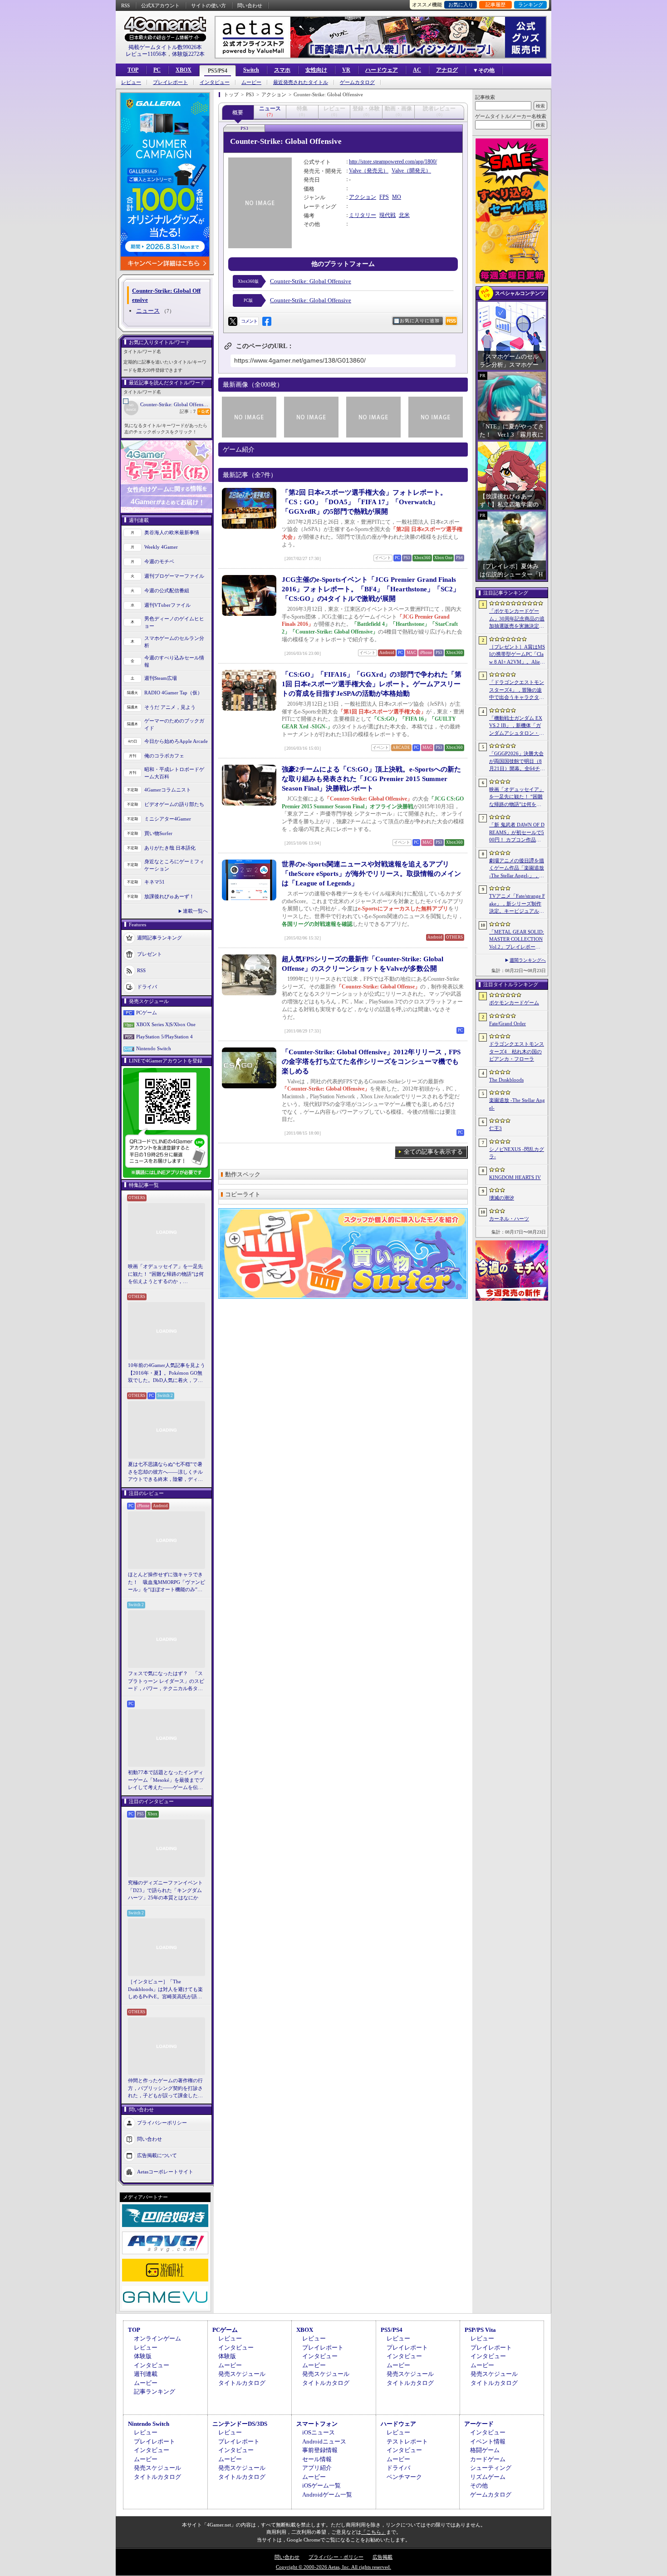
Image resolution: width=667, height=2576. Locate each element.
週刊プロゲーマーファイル (174, 576)
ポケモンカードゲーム (514, 1003)
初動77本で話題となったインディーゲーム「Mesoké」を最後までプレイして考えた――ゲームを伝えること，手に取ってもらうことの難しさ (166, 1780)
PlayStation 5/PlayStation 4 (164, 1037)
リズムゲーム (488, 2477)
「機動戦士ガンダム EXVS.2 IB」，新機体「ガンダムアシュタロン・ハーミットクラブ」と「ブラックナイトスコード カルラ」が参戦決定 (517, 726)
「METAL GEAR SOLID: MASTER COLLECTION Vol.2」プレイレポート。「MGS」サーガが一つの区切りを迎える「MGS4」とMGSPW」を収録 (517, 940)
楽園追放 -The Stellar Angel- (517, 1104)
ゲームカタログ (357, 82)
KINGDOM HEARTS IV (515, 1177)
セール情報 (317, 2459)
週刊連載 (146, 2374)
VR (346, 70)
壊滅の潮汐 (502, 1198)
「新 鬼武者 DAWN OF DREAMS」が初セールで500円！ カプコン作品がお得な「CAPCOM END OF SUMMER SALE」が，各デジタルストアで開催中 (517, 833)
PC (157, 70)
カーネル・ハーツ (509, 1219)
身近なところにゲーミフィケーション (174, 865)
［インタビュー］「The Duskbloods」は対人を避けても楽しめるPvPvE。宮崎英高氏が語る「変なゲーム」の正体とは (165, 1990)
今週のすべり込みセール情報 (174, 661)
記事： (188, 411)
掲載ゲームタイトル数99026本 (165, 47)
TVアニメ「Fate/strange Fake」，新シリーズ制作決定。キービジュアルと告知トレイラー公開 (517, 904)
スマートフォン (317, 2424)
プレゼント (150, 954)
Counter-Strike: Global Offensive (175, 404)
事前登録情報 (320, 2450)
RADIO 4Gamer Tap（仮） (173, 693)
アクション (363, 197)
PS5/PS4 (218, 71)
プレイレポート (170, 82)
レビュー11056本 (146, 54)
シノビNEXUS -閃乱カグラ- (517, 1153)
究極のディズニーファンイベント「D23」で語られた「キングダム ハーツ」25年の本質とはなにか (165, 1890)
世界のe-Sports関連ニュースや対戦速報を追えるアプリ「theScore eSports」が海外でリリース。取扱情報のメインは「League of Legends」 (371, 874)
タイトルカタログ (242, 2383)
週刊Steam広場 (161, 678)
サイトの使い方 (208, 5)
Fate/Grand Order (508, 1023)
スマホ (282, 70)
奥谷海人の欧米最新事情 (172, 532)
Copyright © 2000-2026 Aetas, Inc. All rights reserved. (333, 2567)
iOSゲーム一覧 (321, 2485)
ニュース (148, 311)
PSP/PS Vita (480, 2330)
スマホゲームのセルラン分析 (174, 642)
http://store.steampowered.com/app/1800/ (393, 162)
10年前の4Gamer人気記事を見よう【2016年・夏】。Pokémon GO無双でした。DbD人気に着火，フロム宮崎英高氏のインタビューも (167, 1373)
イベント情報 (488, 2441)
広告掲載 (383, 2557)
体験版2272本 (188, 54)
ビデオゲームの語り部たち (174, 804)
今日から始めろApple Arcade (176, 741)
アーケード (479, 2424)
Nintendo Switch (154, 1048)
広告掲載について (157, 2155)
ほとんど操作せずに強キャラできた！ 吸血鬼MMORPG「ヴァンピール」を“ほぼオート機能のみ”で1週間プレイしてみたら (167, 1583)
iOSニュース (319, 2432)
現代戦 (387, 215)
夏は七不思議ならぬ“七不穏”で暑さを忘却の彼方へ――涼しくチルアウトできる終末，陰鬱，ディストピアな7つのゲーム (165, 1472)
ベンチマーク (404, 2477)
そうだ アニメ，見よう (170, 707)
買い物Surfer (158, 833)
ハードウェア (382, 70)
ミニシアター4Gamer (168, 819)
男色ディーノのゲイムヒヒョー (174, 622)
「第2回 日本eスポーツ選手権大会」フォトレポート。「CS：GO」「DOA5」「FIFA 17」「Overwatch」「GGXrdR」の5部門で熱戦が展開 (364, 502)
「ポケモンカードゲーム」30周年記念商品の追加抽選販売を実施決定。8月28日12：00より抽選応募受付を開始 (517, 619)
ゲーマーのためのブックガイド (174, 725)
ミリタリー (363, 215)
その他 (479, 2485)
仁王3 (495, 1128)
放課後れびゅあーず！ (169, 896)
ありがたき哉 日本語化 (170, 848)
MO (397, 197)
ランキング (531, 5)
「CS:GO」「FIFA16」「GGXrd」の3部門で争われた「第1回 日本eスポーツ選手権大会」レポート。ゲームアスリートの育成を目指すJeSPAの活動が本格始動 (372, 684)
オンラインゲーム (157, 2338)
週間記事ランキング (159, 937)
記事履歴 (495, 5)
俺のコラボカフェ (164, 756)
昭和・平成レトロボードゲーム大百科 (174, 773)
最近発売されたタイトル (301, 82)
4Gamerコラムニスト (168, 790)
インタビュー (215, 82)
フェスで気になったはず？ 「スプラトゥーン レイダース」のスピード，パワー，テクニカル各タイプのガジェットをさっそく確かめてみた (166, 1681)
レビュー (131, 82)
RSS (125, 5)
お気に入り (461, 5)
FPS (384, 197)
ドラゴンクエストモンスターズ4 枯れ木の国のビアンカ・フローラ (517, 1051)
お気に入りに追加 (420, 321)
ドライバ (147, 986)
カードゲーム (488, 2459)
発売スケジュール (242, 2374)
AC (417, 70)
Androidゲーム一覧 (327, 2495)
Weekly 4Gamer (161, 547)
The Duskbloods (506, 1080)
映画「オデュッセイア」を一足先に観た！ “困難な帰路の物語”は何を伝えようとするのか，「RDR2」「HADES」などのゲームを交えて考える (166, 1274)
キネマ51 (154, 882)
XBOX (184, 70)
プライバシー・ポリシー (336, 2557)
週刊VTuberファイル (167, 605)
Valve (355, 171)
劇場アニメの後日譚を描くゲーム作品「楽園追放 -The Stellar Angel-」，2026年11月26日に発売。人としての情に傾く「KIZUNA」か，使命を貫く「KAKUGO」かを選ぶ (517, 869)
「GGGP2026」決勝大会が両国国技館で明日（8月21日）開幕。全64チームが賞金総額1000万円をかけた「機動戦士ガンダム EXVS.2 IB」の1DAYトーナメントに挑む (517, 762)
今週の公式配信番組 (167, 590)
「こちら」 (374, 2532)
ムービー (251, 82)
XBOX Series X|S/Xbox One (166, 1024)
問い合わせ (250, 5)
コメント (249, 321)
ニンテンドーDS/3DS (240, 2424)
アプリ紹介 (317, 2468)
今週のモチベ (159, 561)
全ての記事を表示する (433, 1152)
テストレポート (407, 2441)
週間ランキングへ (528, 960)
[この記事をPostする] (233, 321)
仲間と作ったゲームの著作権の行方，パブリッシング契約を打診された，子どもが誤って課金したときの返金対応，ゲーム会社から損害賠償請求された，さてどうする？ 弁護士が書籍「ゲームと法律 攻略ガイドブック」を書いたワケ (166, 2089)
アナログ (447, 70)
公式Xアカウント (160, 5)
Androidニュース (324, 2441)
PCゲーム (147, 1013)
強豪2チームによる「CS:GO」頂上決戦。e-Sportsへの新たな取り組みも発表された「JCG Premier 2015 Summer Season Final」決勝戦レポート (371, 779)
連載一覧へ (195, 911)
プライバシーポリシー (162, 2122)
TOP (133, 70)
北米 (404, 215)
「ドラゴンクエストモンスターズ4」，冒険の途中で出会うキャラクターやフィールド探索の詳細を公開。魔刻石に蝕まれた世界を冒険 (517, 690)
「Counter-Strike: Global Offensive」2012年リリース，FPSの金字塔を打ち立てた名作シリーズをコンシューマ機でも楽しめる (371, 1062)
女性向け (316, 70)
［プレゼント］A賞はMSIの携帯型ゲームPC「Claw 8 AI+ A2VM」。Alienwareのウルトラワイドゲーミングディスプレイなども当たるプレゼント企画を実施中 (517, 655)
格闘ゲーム (485, 2450)
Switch (251, 70)
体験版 (143, 2356)
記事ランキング (154, 2392)
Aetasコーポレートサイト (165, 2171)
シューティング (491, 2468)
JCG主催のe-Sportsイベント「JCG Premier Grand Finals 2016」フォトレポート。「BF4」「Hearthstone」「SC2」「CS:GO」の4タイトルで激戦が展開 (371, 589)
